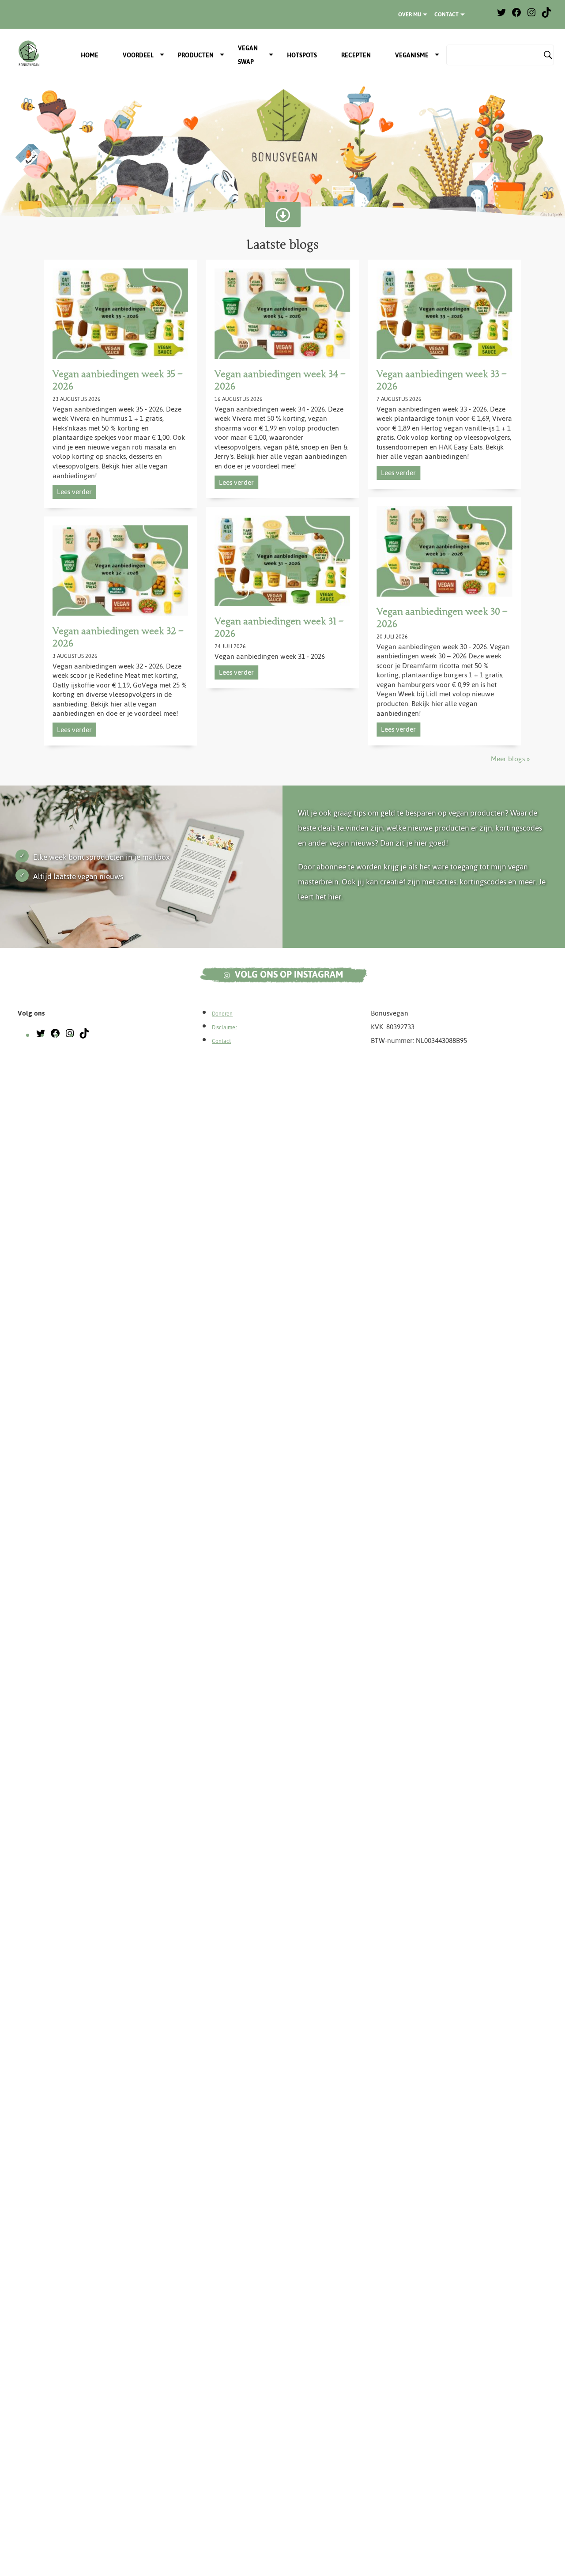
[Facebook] (516, 16)
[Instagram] (531, 16)
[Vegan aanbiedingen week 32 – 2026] (120, 571)
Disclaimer (224, 1027)
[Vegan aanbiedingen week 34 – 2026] (282, 314)
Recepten (356, 55)
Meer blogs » (510, 759)
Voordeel (138, 55)
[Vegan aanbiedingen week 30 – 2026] (444, 552)
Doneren (222, 1014)
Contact (446, 15)
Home (90, 55)
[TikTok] (546, 16)
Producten (196, 55)
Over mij (410, 15)
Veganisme (412, 55)
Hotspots (302, 55)
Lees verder (74, 492)
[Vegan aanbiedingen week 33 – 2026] (444, 314)
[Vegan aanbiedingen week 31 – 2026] (282, 561)
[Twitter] (501, 16)
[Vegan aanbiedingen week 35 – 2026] (120, 314)
